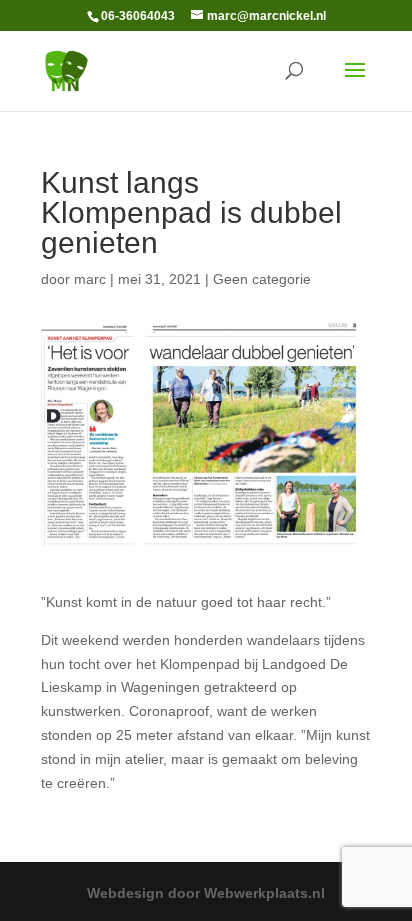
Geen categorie (262, 279)
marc (90, 279)
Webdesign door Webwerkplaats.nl (206, 893)
